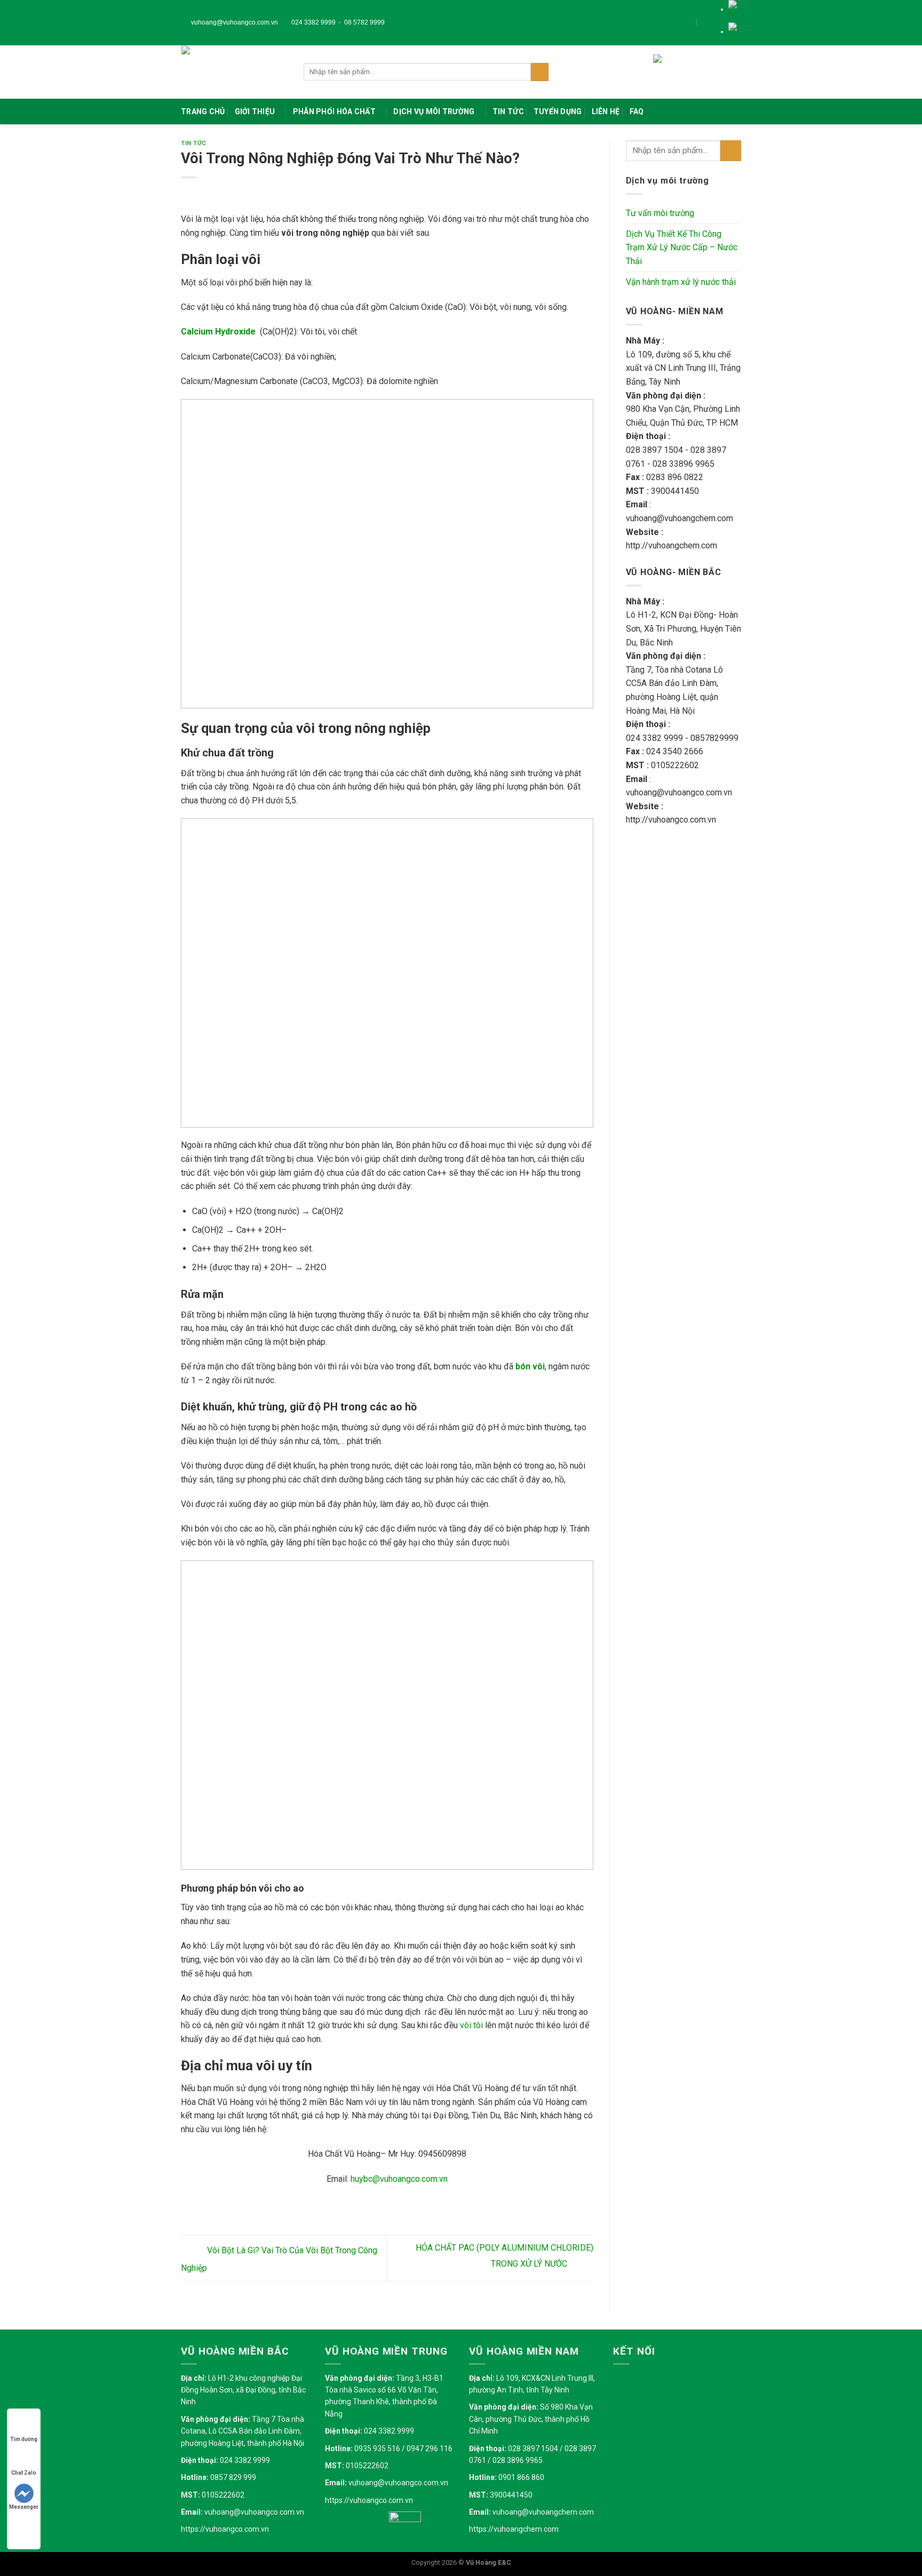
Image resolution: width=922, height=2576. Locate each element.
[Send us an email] (714, 22)
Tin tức (508, 111)
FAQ (637, 111)
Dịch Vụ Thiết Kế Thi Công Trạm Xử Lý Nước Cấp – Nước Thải (682, 248)
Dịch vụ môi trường (434, 111)
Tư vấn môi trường (660, 213)
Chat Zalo (24, 2473)
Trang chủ (203, 111)
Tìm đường (24, 2439)
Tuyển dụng (558, 111)
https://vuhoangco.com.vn (225, 2529)
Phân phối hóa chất (334, 111)
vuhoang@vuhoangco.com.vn (234, 22)
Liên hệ (606, 111)
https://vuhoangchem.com (514, 2529)
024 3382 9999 (313, 22)
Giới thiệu (255, 111)
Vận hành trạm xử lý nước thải (681, 282)
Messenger (24, 2507)
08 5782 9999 (364, 22)
